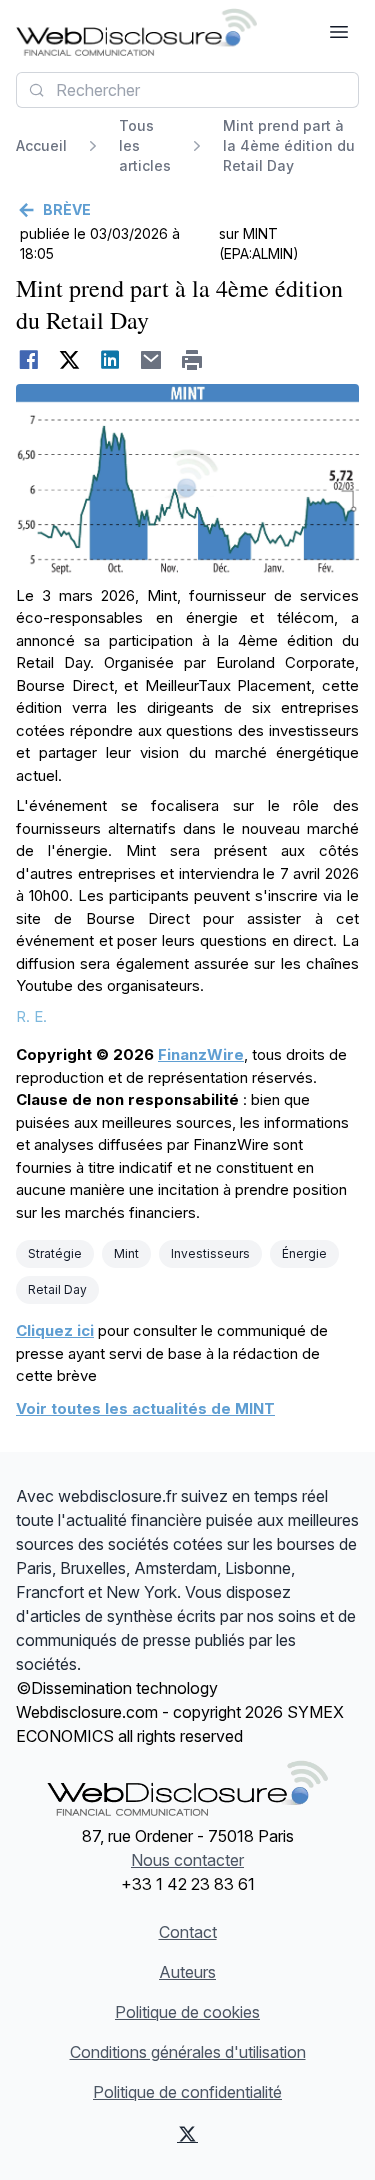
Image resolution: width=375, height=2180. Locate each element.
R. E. (31, 1016)
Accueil (41, 145)
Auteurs (187, 1972)
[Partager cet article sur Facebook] (28, 360)
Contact (188, 1932)
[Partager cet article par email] (151, 360)
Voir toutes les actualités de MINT (145, 1408)
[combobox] (187, 90)
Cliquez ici (55, 1330)
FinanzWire (201, 1054)
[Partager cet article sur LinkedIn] (110, 360)
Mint (126, 1253)
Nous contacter (187, 1860)
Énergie (304, 1253)
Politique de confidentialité (187, 2092)
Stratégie (55, 1253)
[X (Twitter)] (188, 2134)
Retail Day (57, 1289)
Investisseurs (210, 1253)
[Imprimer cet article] (192, 360)
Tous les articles (145, 145)
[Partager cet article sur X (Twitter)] (69, 360)
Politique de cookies (187, 2012)
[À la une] (136, 32)
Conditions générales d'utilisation (188, 2052)
